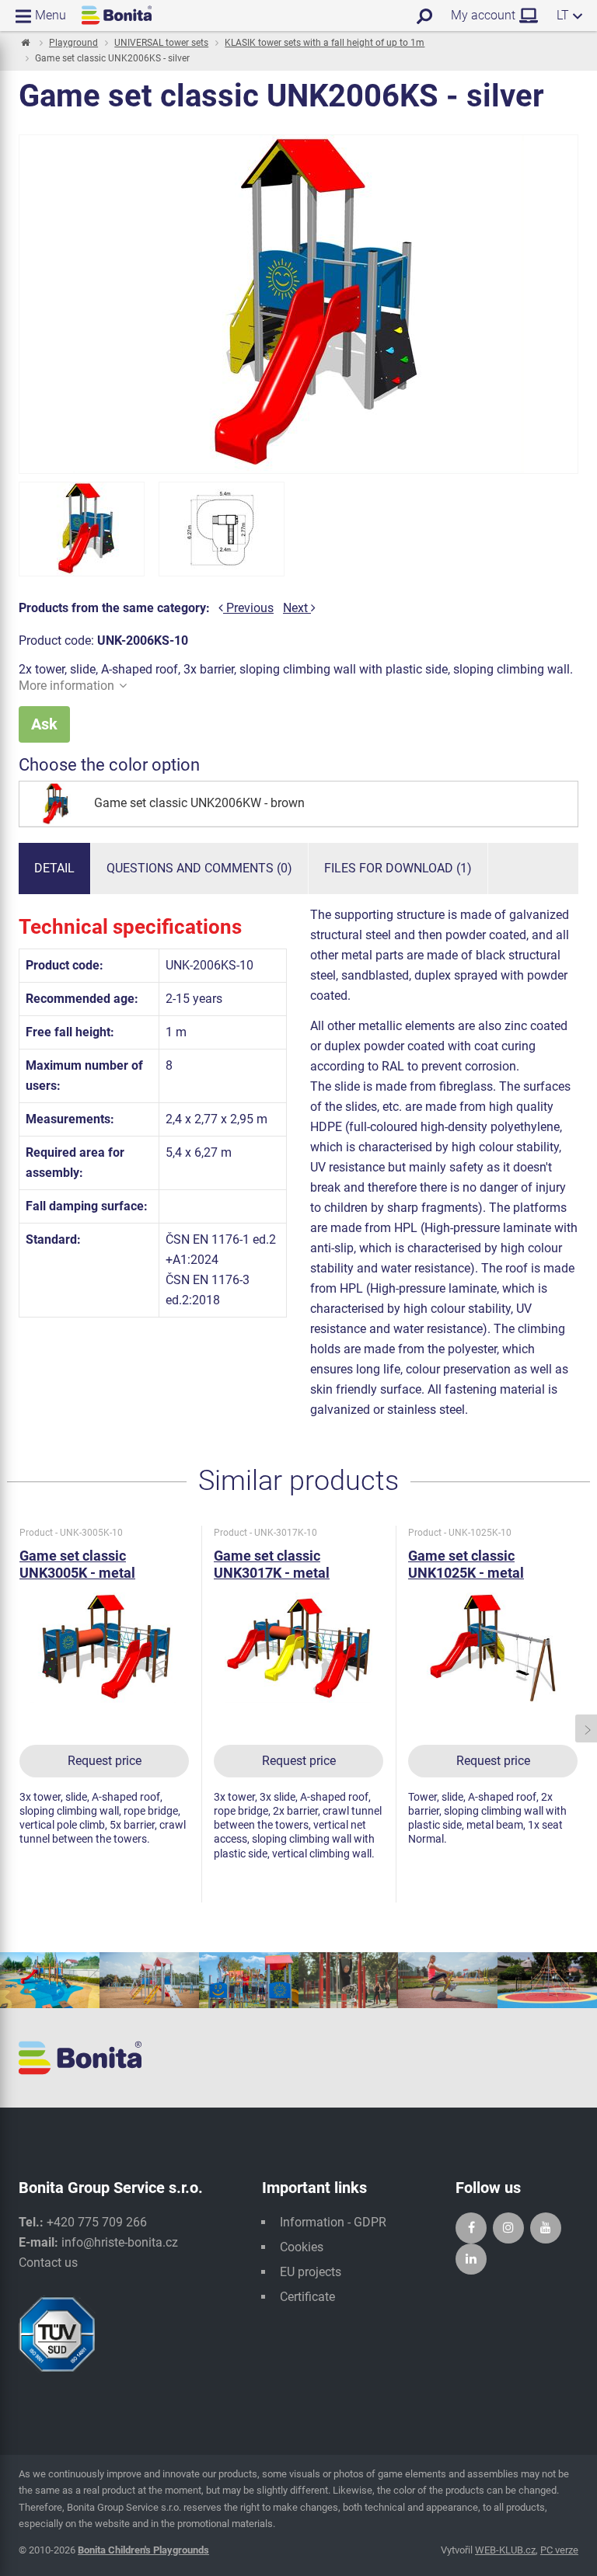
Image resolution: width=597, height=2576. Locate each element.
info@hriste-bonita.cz (120, 2242)
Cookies (302, 2247)
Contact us (48, 2263)
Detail (54, 868)
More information (66, 686)
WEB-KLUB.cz (505, 2550)
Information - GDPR (333, 2222)
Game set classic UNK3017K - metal (272, 1564)
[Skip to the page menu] (24, 44)
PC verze (559, 2550)
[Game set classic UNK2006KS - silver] (82, 529)
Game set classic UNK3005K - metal (77, 1564)
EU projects (311, 2272)
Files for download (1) (398, 868)
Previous (248, 608)
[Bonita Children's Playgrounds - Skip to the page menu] (117, 15)
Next (297, 608)
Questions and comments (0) (199, 868)
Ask (44, 724)
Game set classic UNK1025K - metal (466, 1564)
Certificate (307, 2297)
